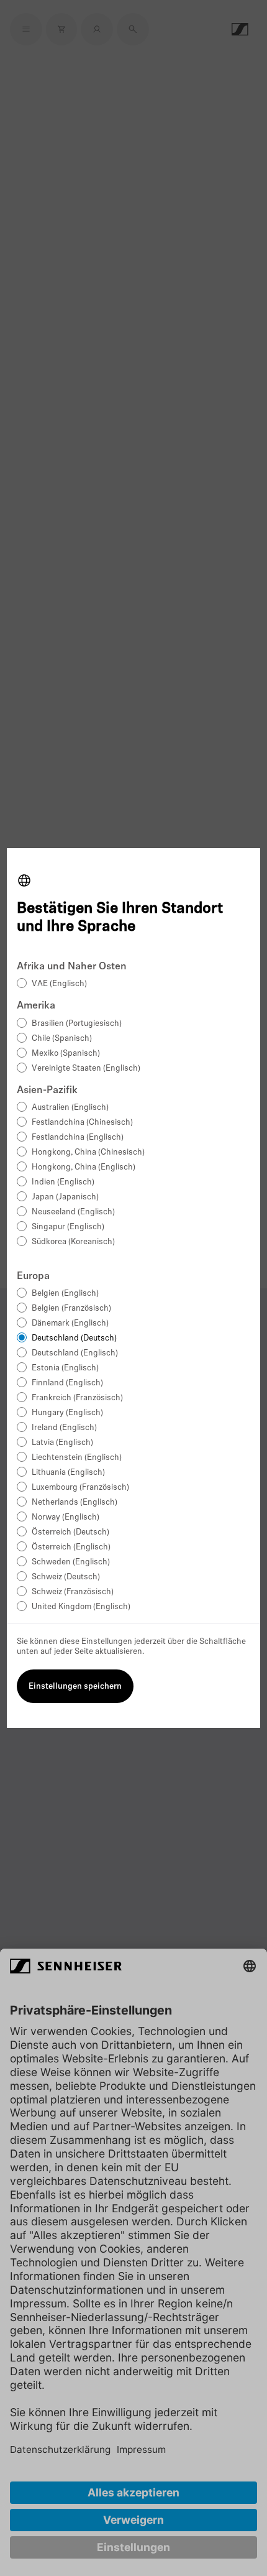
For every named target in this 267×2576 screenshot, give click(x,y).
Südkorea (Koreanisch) (73, 1242)
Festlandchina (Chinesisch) (82, 1123)
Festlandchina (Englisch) (78, 1138)
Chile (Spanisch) (62, 1039)
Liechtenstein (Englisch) (77, 1458)
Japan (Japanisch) (65, 1197)
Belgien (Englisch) (65, 1294)
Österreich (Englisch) (71, 1547)
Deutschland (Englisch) (75, 1353)
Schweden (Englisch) (71, 1562)
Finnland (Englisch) (67, 1383)
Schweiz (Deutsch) (66, 1577)
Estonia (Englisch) (65, 1368)
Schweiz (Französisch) (73, 1592)
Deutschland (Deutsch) (74, 1338)
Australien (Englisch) (70, 1108)
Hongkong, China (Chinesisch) (88, 1152)
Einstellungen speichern (75, 1687)
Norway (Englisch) (66, 1517)
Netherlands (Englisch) (75, 1503)
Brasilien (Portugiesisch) (77, 1024)
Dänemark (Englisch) (70, 1323)
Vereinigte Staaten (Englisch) (86, 1069)
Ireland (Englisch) (64, 1428)
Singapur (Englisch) (68, 1227)
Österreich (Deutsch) (70, 1532)
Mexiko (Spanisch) (66, 1054)
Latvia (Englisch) (62, 1443)
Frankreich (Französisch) (77, 1398)
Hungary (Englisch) (67, 1413)
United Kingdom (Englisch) (81, 1607)
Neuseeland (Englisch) (73, 1212)
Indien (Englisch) (63, 1182)
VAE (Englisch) (59, 984)
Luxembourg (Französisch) (80, 1488)
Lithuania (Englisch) (68, 1473)
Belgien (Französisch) (71, 1309)
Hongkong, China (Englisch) (84, 1167)
